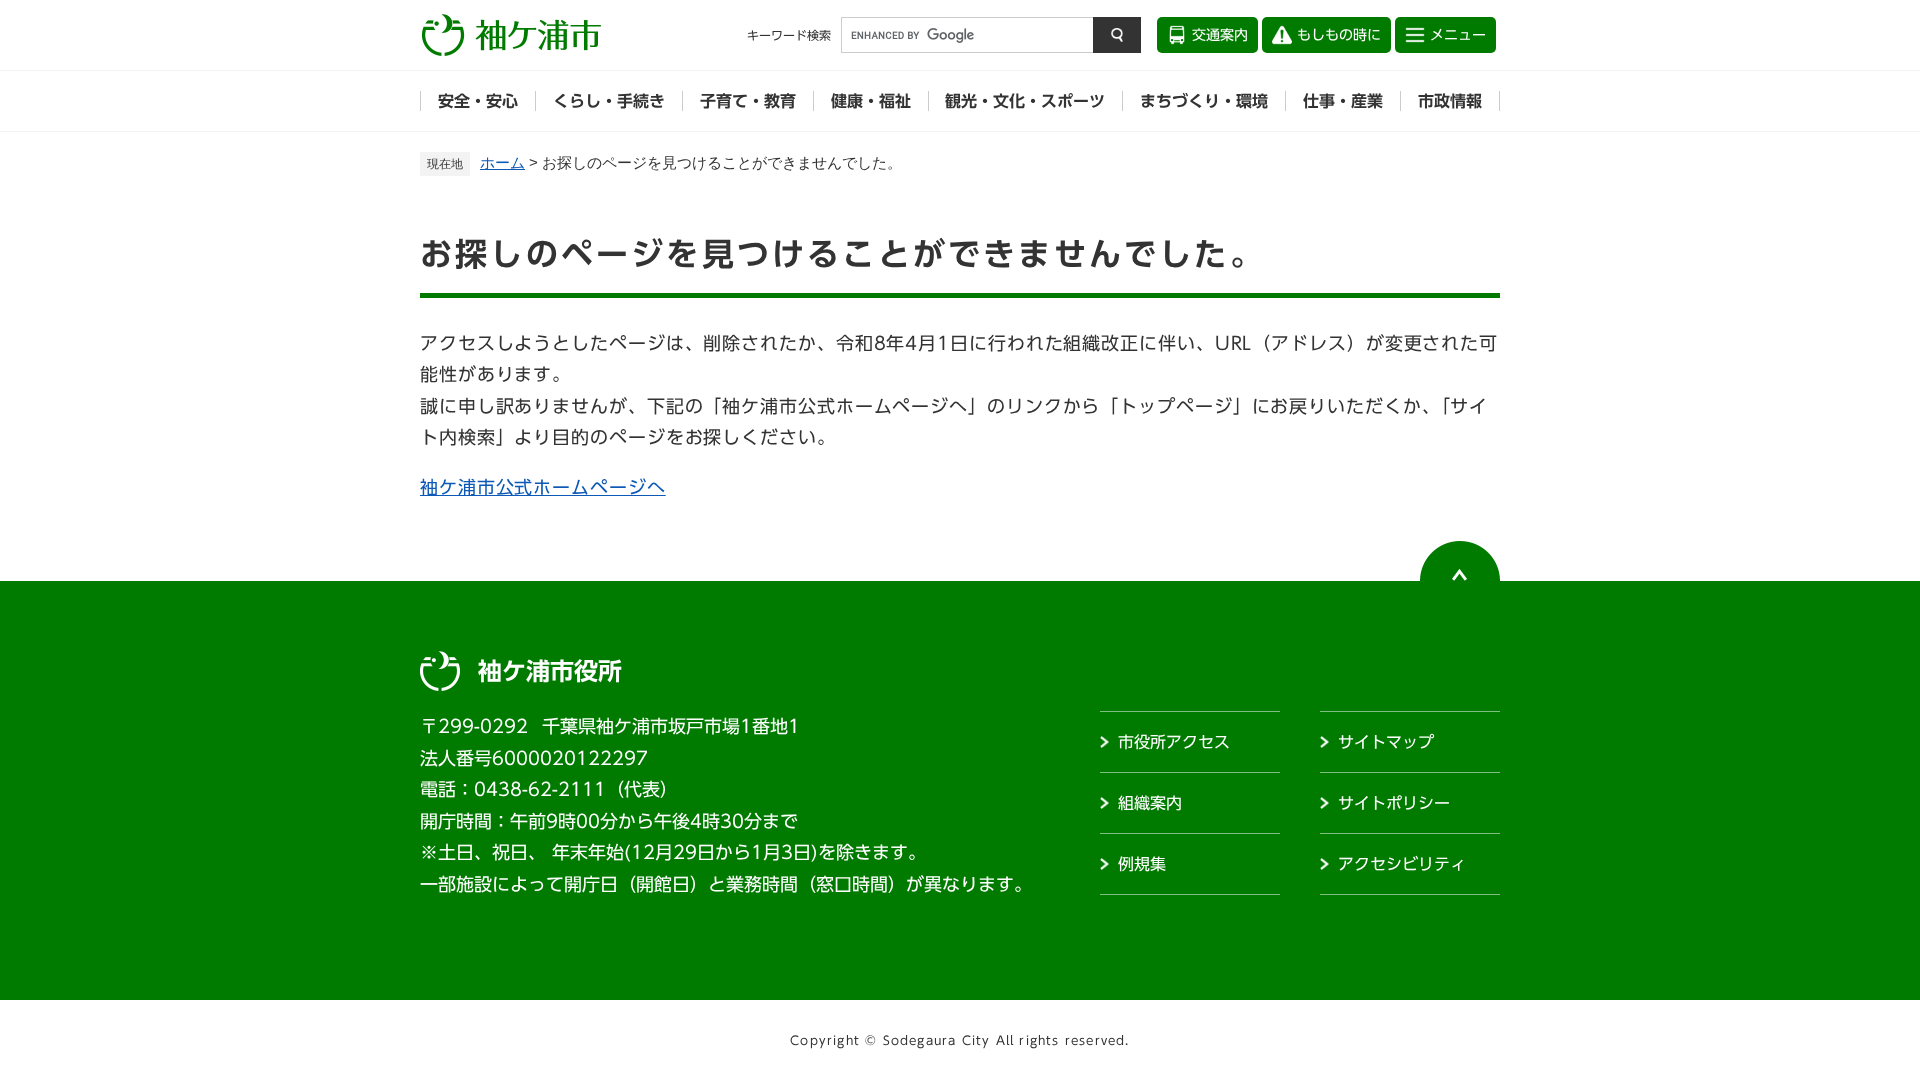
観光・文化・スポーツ (1025, 101)
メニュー (1458, 35)
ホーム (502, 162)
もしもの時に (1339, 35)
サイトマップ (1386, 742)
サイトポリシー (1394, 803)
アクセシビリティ (1402, 864)
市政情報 (1450, 101)
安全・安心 (478, 101)
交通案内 (1220, 35)
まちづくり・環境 (1204, 101)
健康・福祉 (871, 101)
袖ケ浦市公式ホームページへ (543, 487)
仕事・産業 (1343, 101)
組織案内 (1150, 803)
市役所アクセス (1174, 742)
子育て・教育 (748, 101)
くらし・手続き (609, 101)
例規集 (1142, 864)
